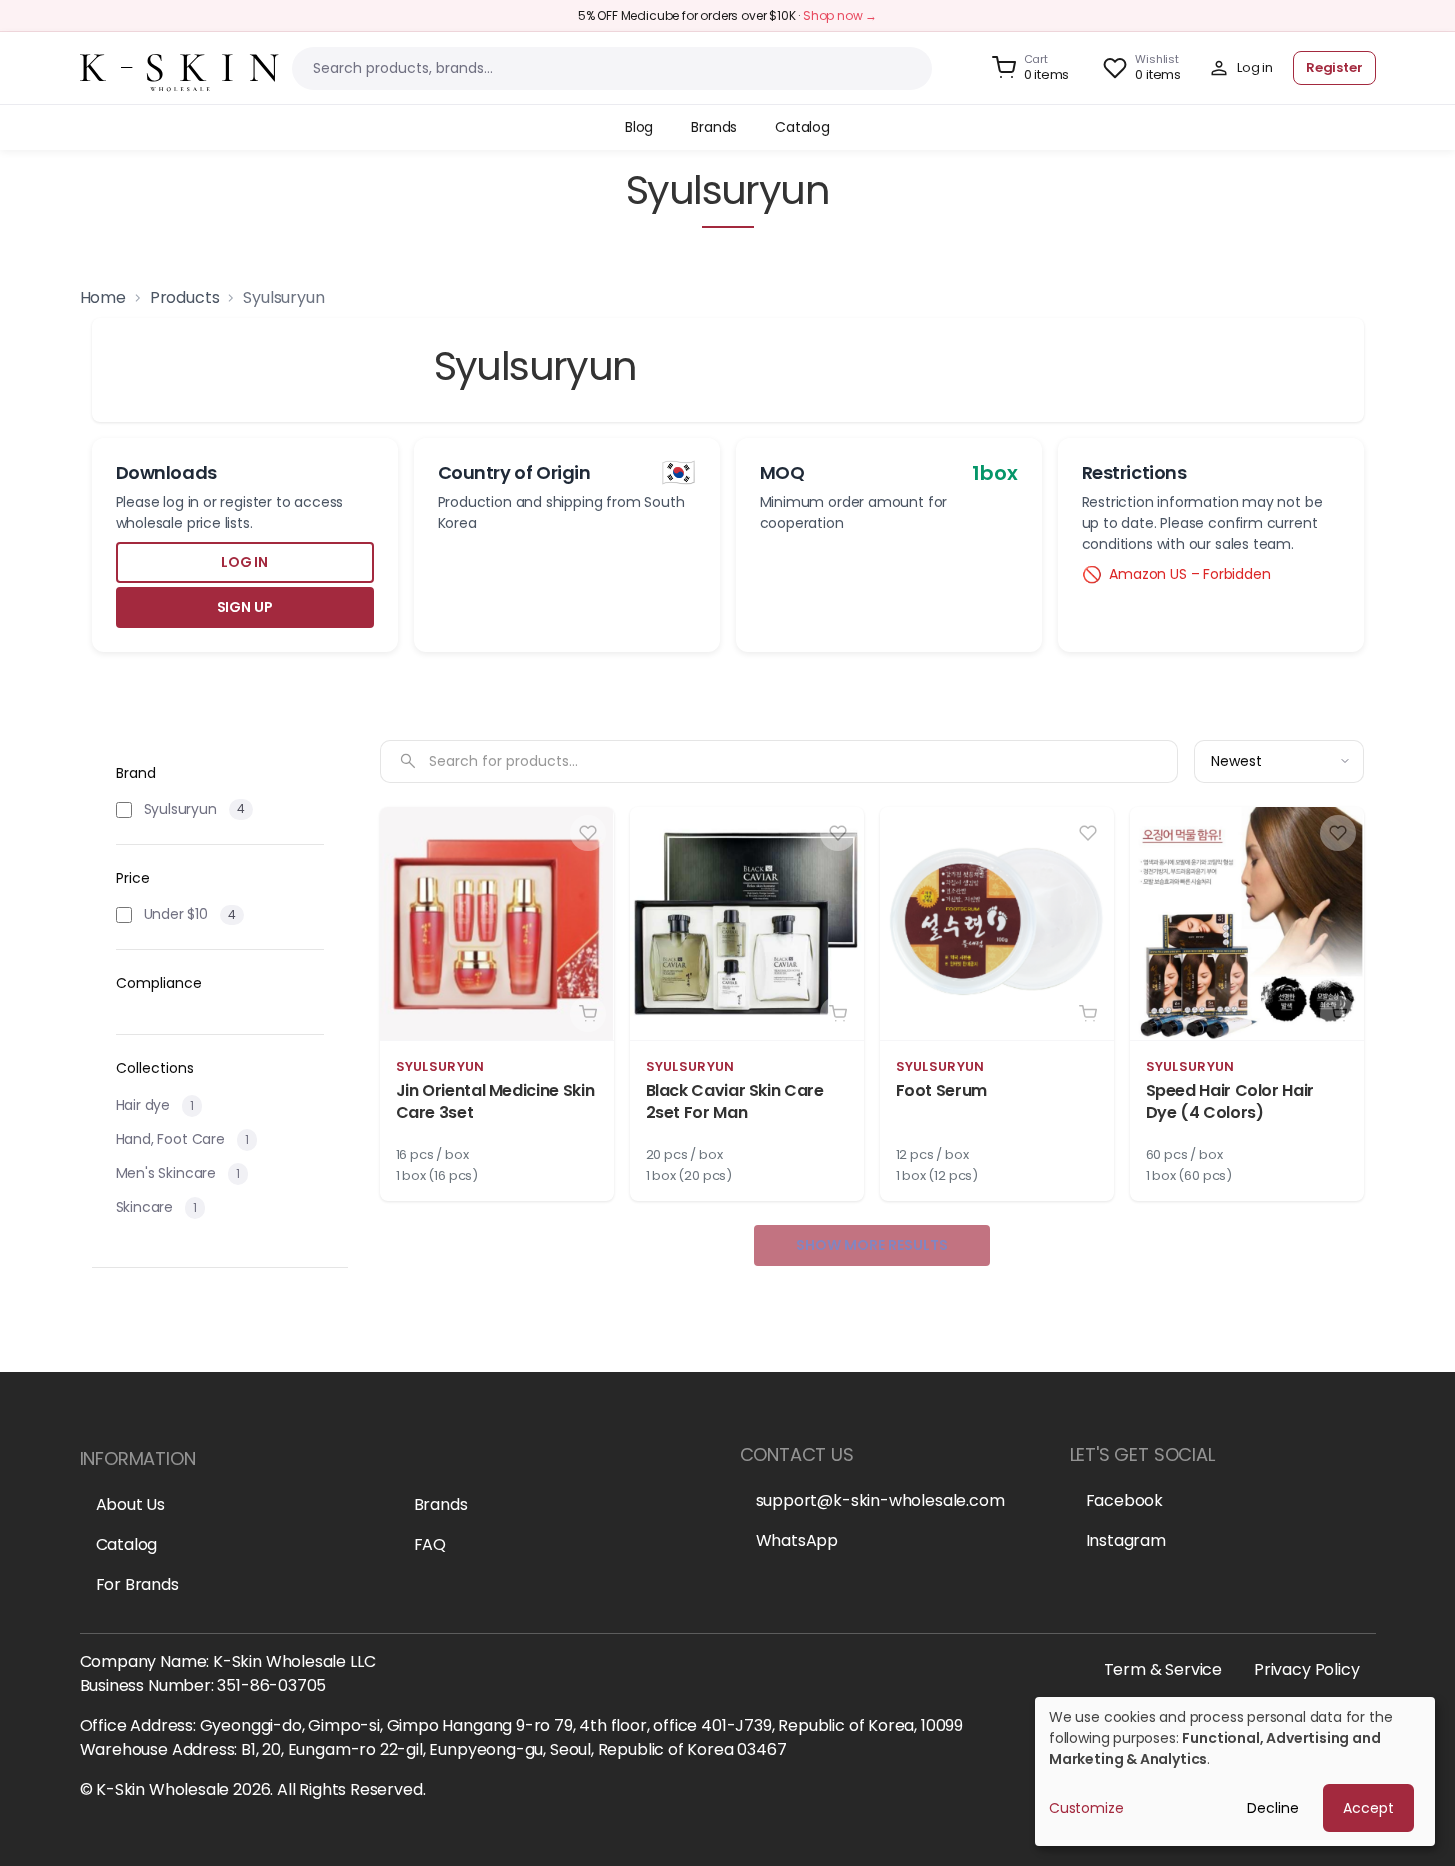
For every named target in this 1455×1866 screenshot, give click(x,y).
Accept (1368, 1808)
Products (185, 297)
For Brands (137, 1584)
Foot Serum (941, 1090)
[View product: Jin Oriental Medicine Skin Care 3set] (497, 1004)
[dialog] (1235, 1771)
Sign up (245, 607)
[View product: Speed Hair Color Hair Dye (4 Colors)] (1247, 1004)
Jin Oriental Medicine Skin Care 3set (495, 1101)
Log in (244, 562)
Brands (441, 1504)
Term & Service (1163, 1669)
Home (103, 297)
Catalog (127, 1544)
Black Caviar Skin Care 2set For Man (735, 1101)
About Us (131, 1504)
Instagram (1126, 1540)
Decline (1273, 1808)
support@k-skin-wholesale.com (880, 1500)
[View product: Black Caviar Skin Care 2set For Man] (747, 1004)
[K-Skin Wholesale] (180, 66)
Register (1334, 67)
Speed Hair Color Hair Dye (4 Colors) (1230, 1101)
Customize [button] (1086, 1808)
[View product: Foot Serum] (997, 1004)
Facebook (1125, 1500)
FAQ (430, 1544)
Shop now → (840, 15)
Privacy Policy (1306, 1669)
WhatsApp (797, 1540)
